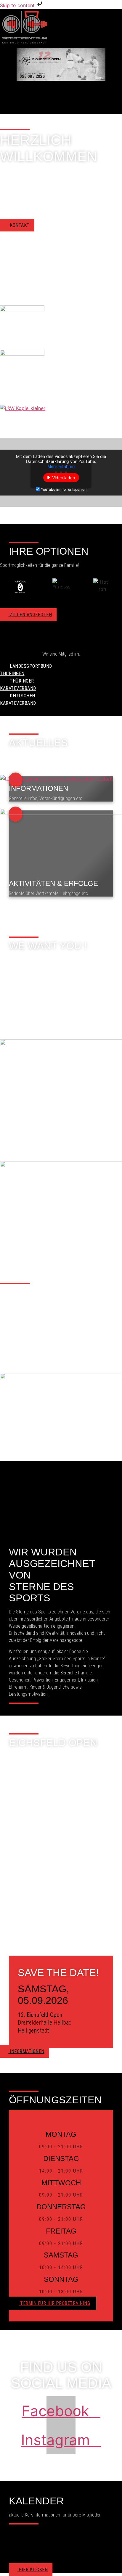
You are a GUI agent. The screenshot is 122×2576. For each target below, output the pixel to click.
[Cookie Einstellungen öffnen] (11, 2568)
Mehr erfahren (61, 466)
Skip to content (18, 5)
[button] (118, 87)
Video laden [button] (64, 478)
